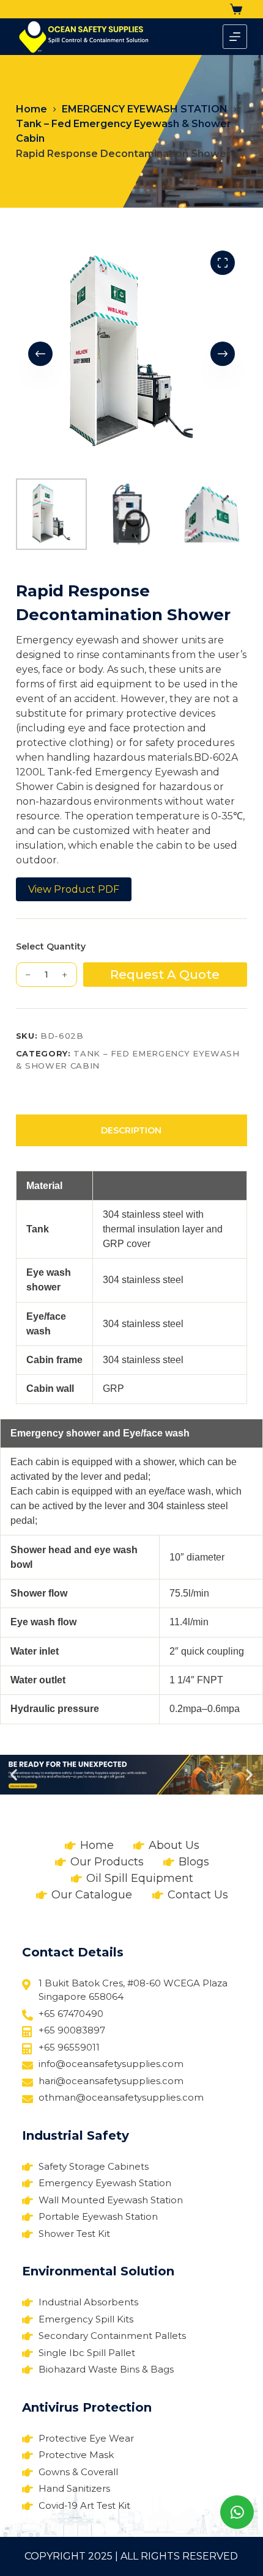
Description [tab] (131, 1130)
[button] (14, 1775)
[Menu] (235, 37)
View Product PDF (74, 889)
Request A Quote (165, 975)
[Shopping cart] (239, 9)
